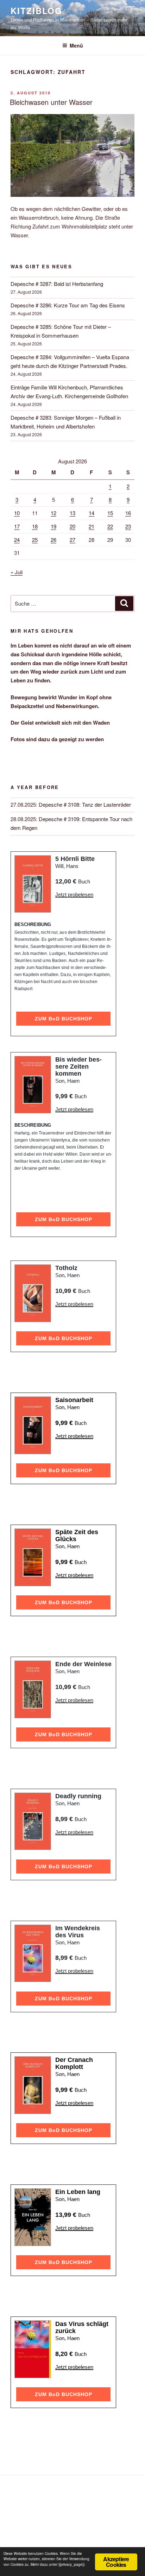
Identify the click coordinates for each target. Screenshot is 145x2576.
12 (53, 513)
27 (72, 540)
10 (17, 513)
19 (53, 526)
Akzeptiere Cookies (116, 2562)
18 (35, 526)
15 (110, 513)
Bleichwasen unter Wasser (51, 102)
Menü (76, 45)
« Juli (17, 572)
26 (53, 540)
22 (110, 526)
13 (72, 513)
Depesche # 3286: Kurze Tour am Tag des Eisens (68, 305)
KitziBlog (36, 11)
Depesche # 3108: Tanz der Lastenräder (85, 804)
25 (35, 540)
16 (128, 513)
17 (17, 526)
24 (17, 540)
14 (92, 513)
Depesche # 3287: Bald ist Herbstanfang (57, 284)
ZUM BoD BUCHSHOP (64, 1019)
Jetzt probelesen (74, 895)
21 (92, 526)
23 (128, 526)
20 (72, 526)
